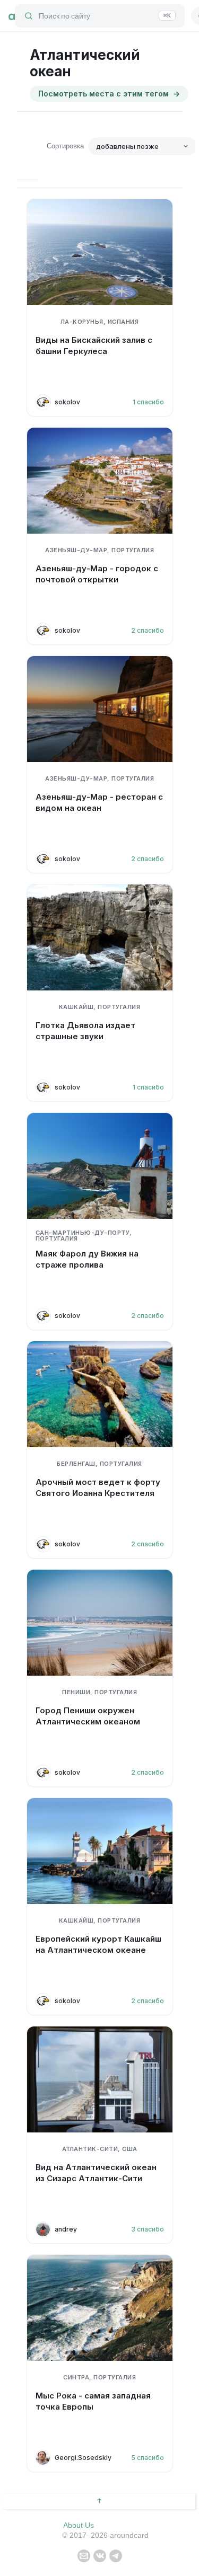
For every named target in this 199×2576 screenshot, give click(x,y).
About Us (79, 2525)
